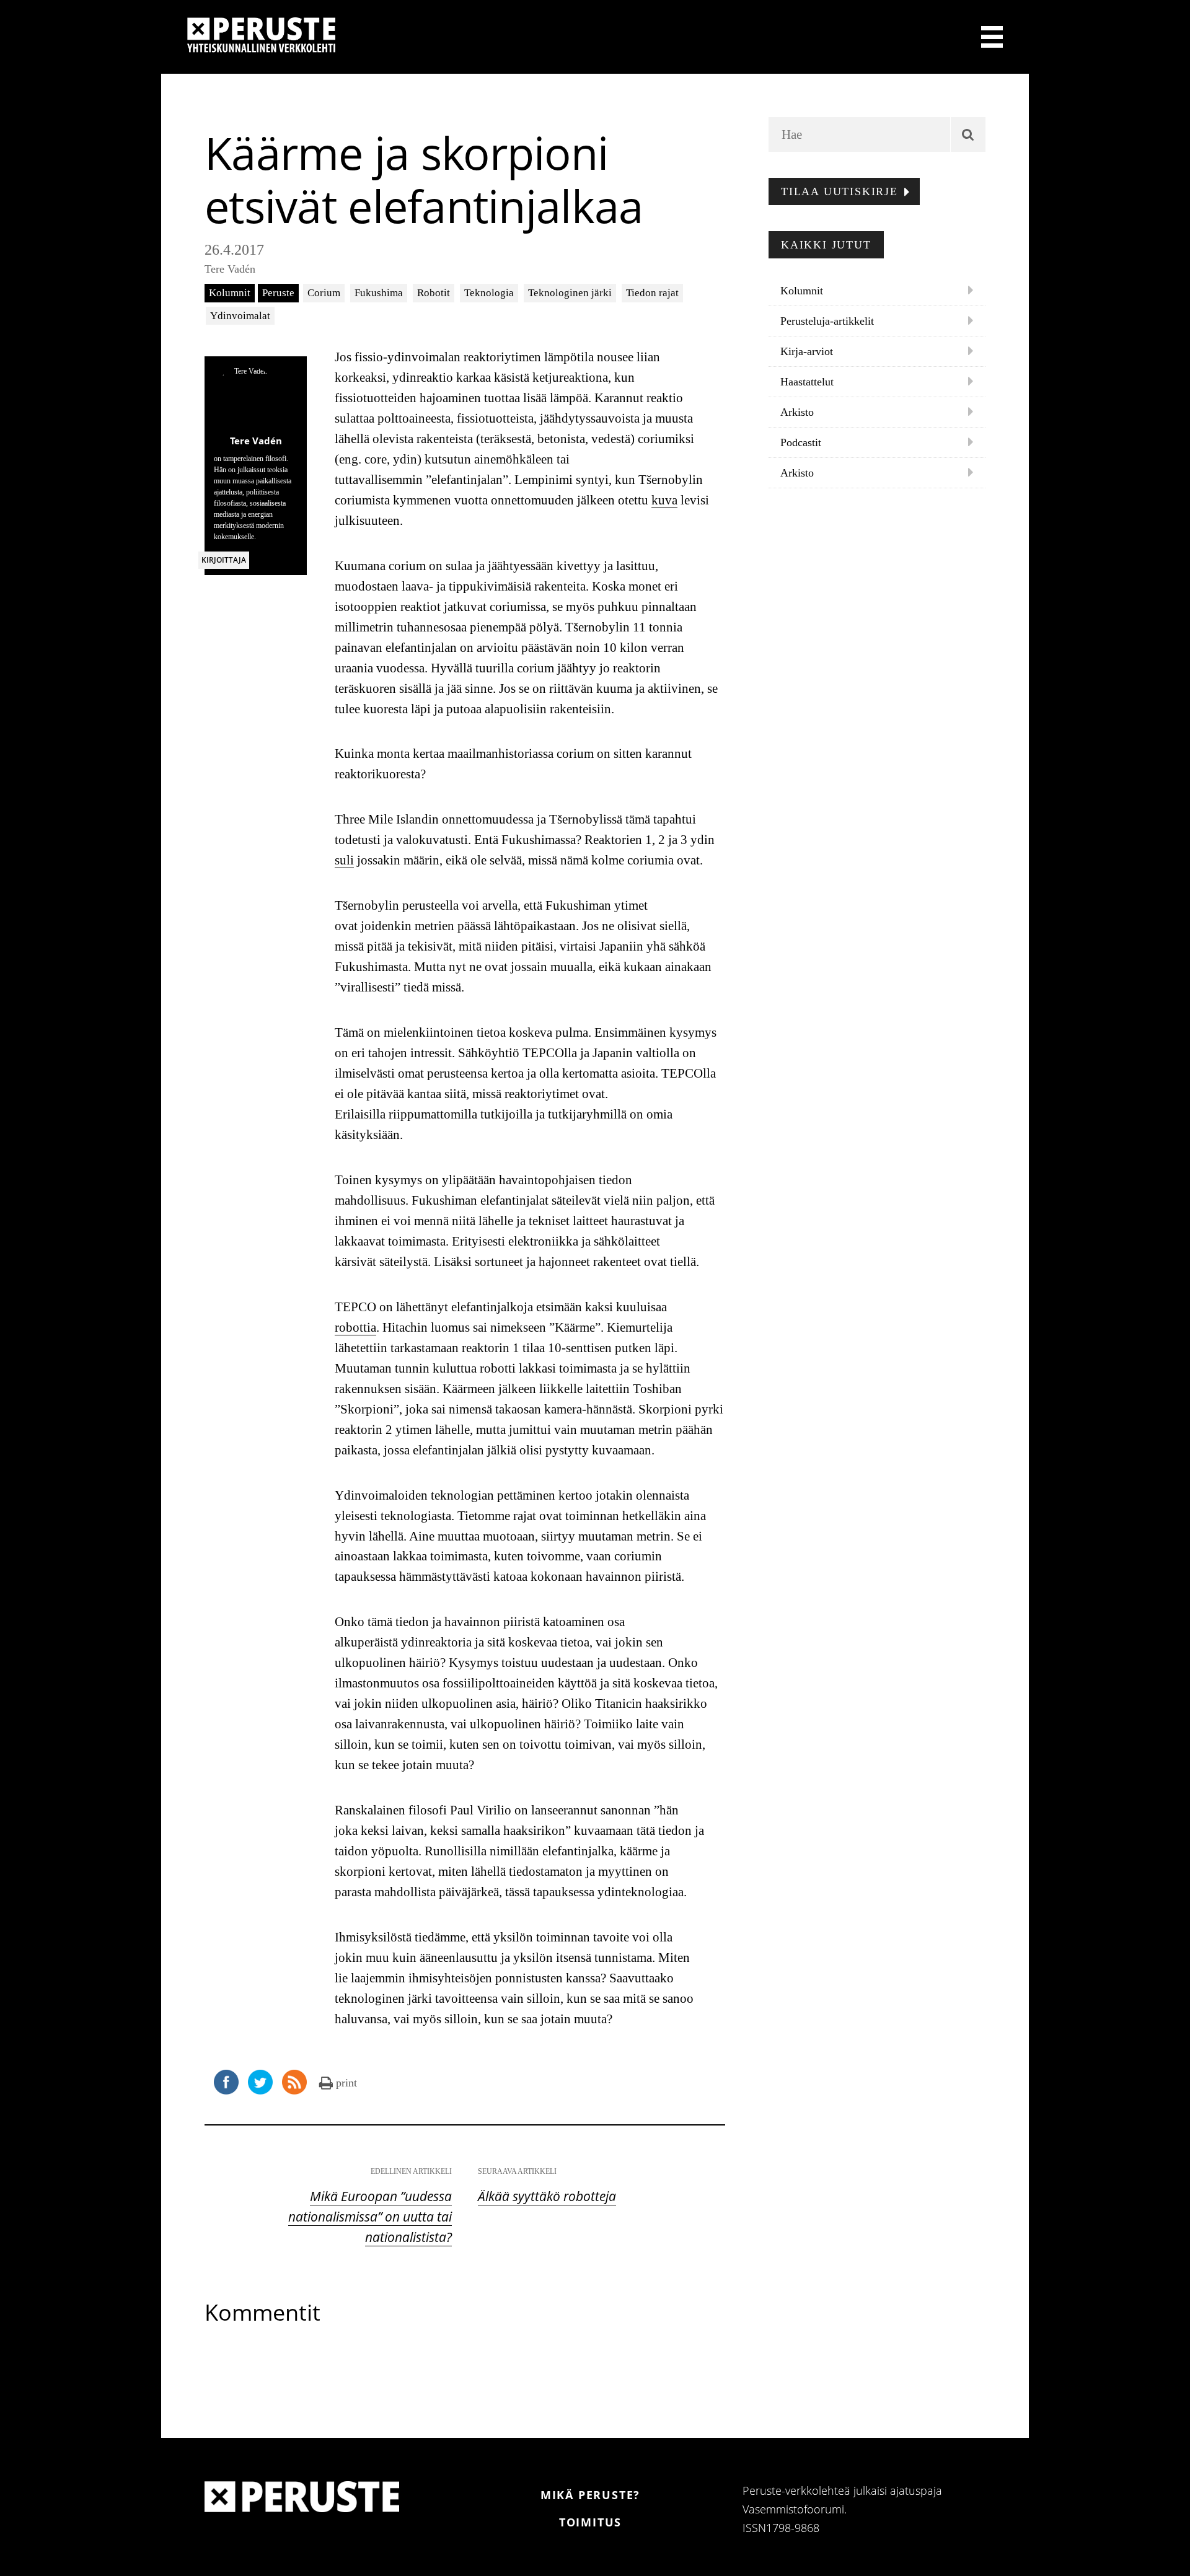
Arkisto (797, 412)
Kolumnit (230, 293)
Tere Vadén (230, 269)
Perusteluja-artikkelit (827, 321)
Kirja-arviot (807, 351)
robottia (355, 1327)
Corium (324, 293)
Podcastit (801, 442)
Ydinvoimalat (240, 316)
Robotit (434, 293)
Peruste (278, 293)
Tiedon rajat (652, 293)
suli (344, 860)
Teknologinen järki (570, 293)
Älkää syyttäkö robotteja (547, 2196)
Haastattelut (807, 382)
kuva (664, 500)
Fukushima (379, 293)
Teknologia (489, 293)
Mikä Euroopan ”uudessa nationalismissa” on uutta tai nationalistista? (370, 2217)
